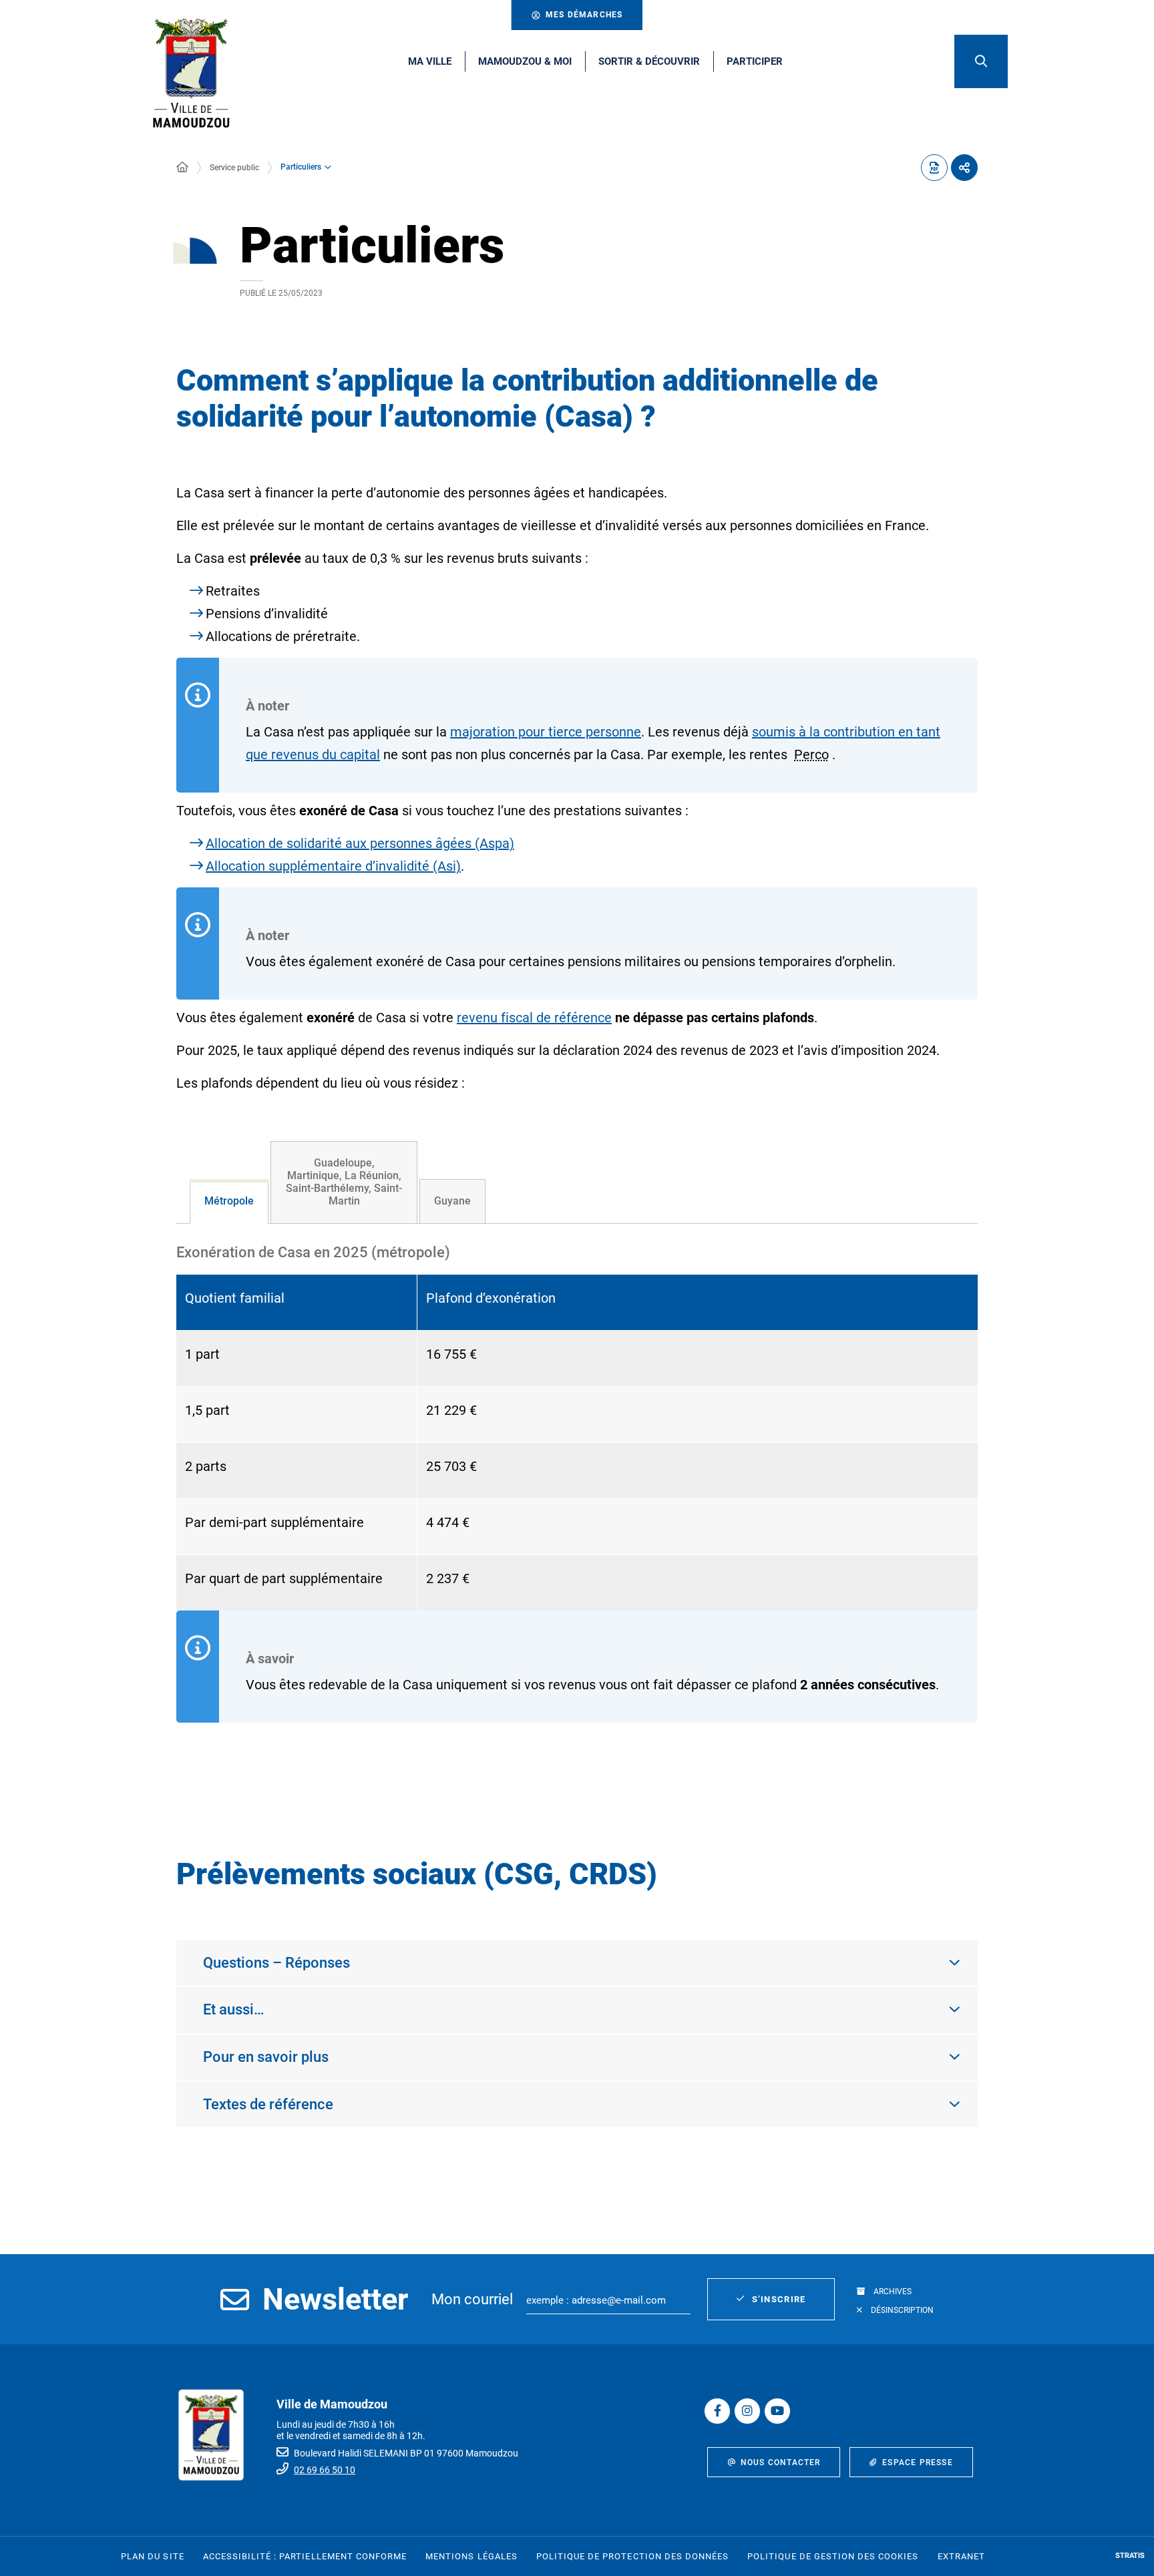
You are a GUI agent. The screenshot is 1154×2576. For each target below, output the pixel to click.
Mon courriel (472, 2299)
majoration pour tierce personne (546, 732)
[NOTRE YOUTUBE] (777, 2411)
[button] (981, 61)
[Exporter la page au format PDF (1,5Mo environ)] (934, 168)
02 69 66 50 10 (325, 2470)
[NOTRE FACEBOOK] (717, 2411)
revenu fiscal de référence (534, 1018)
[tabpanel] (577, 1507)
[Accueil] (182, 168)
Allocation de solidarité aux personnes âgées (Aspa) (360, 843)
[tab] (229, 1202)
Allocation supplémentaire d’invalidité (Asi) (333, 866)
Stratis (1130, 2556)
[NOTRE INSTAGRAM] (747, 2411)
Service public (234, 168)
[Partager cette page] (964, 168)
